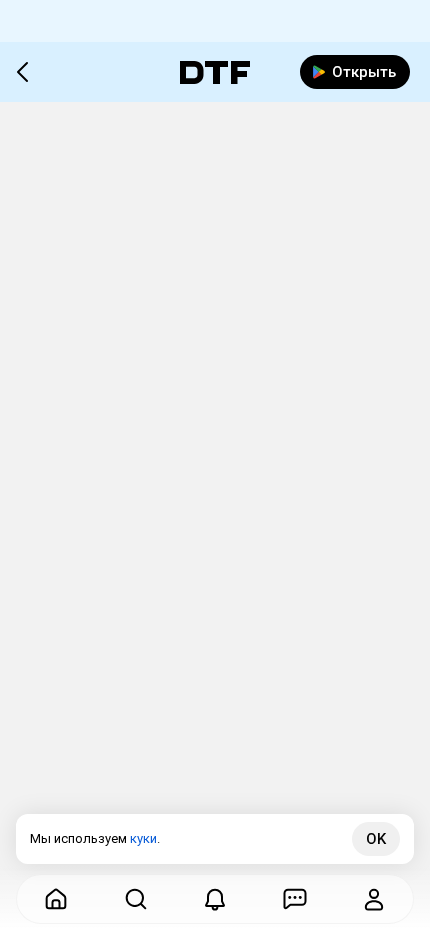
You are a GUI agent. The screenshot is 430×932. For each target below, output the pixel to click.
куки (143, 838)
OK (376, 839)
